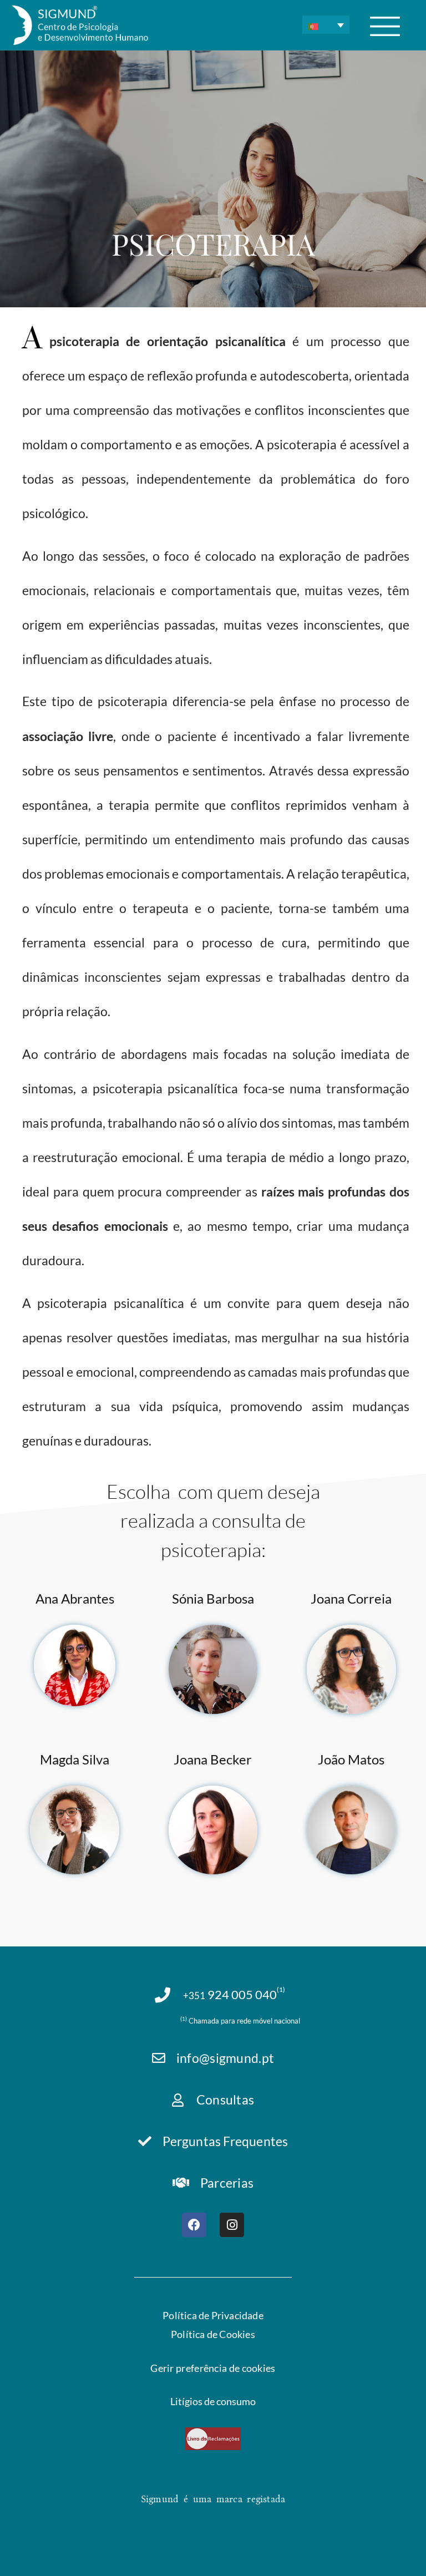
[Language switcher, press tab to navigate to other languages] (326, 25)
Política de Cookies (213, 2334)
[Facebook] (194, 2225)
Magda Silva (75, 1759)
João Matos (351, 1759)
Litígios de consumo (213, 2402)
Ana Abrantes (75, 1598)
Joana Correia (351, 1598)
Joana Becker (213, 1759)
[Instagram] (232, 2225)
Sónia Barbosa (213, 1598)
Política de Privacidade (213, 2315)
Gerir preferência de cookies (213, 2368)
